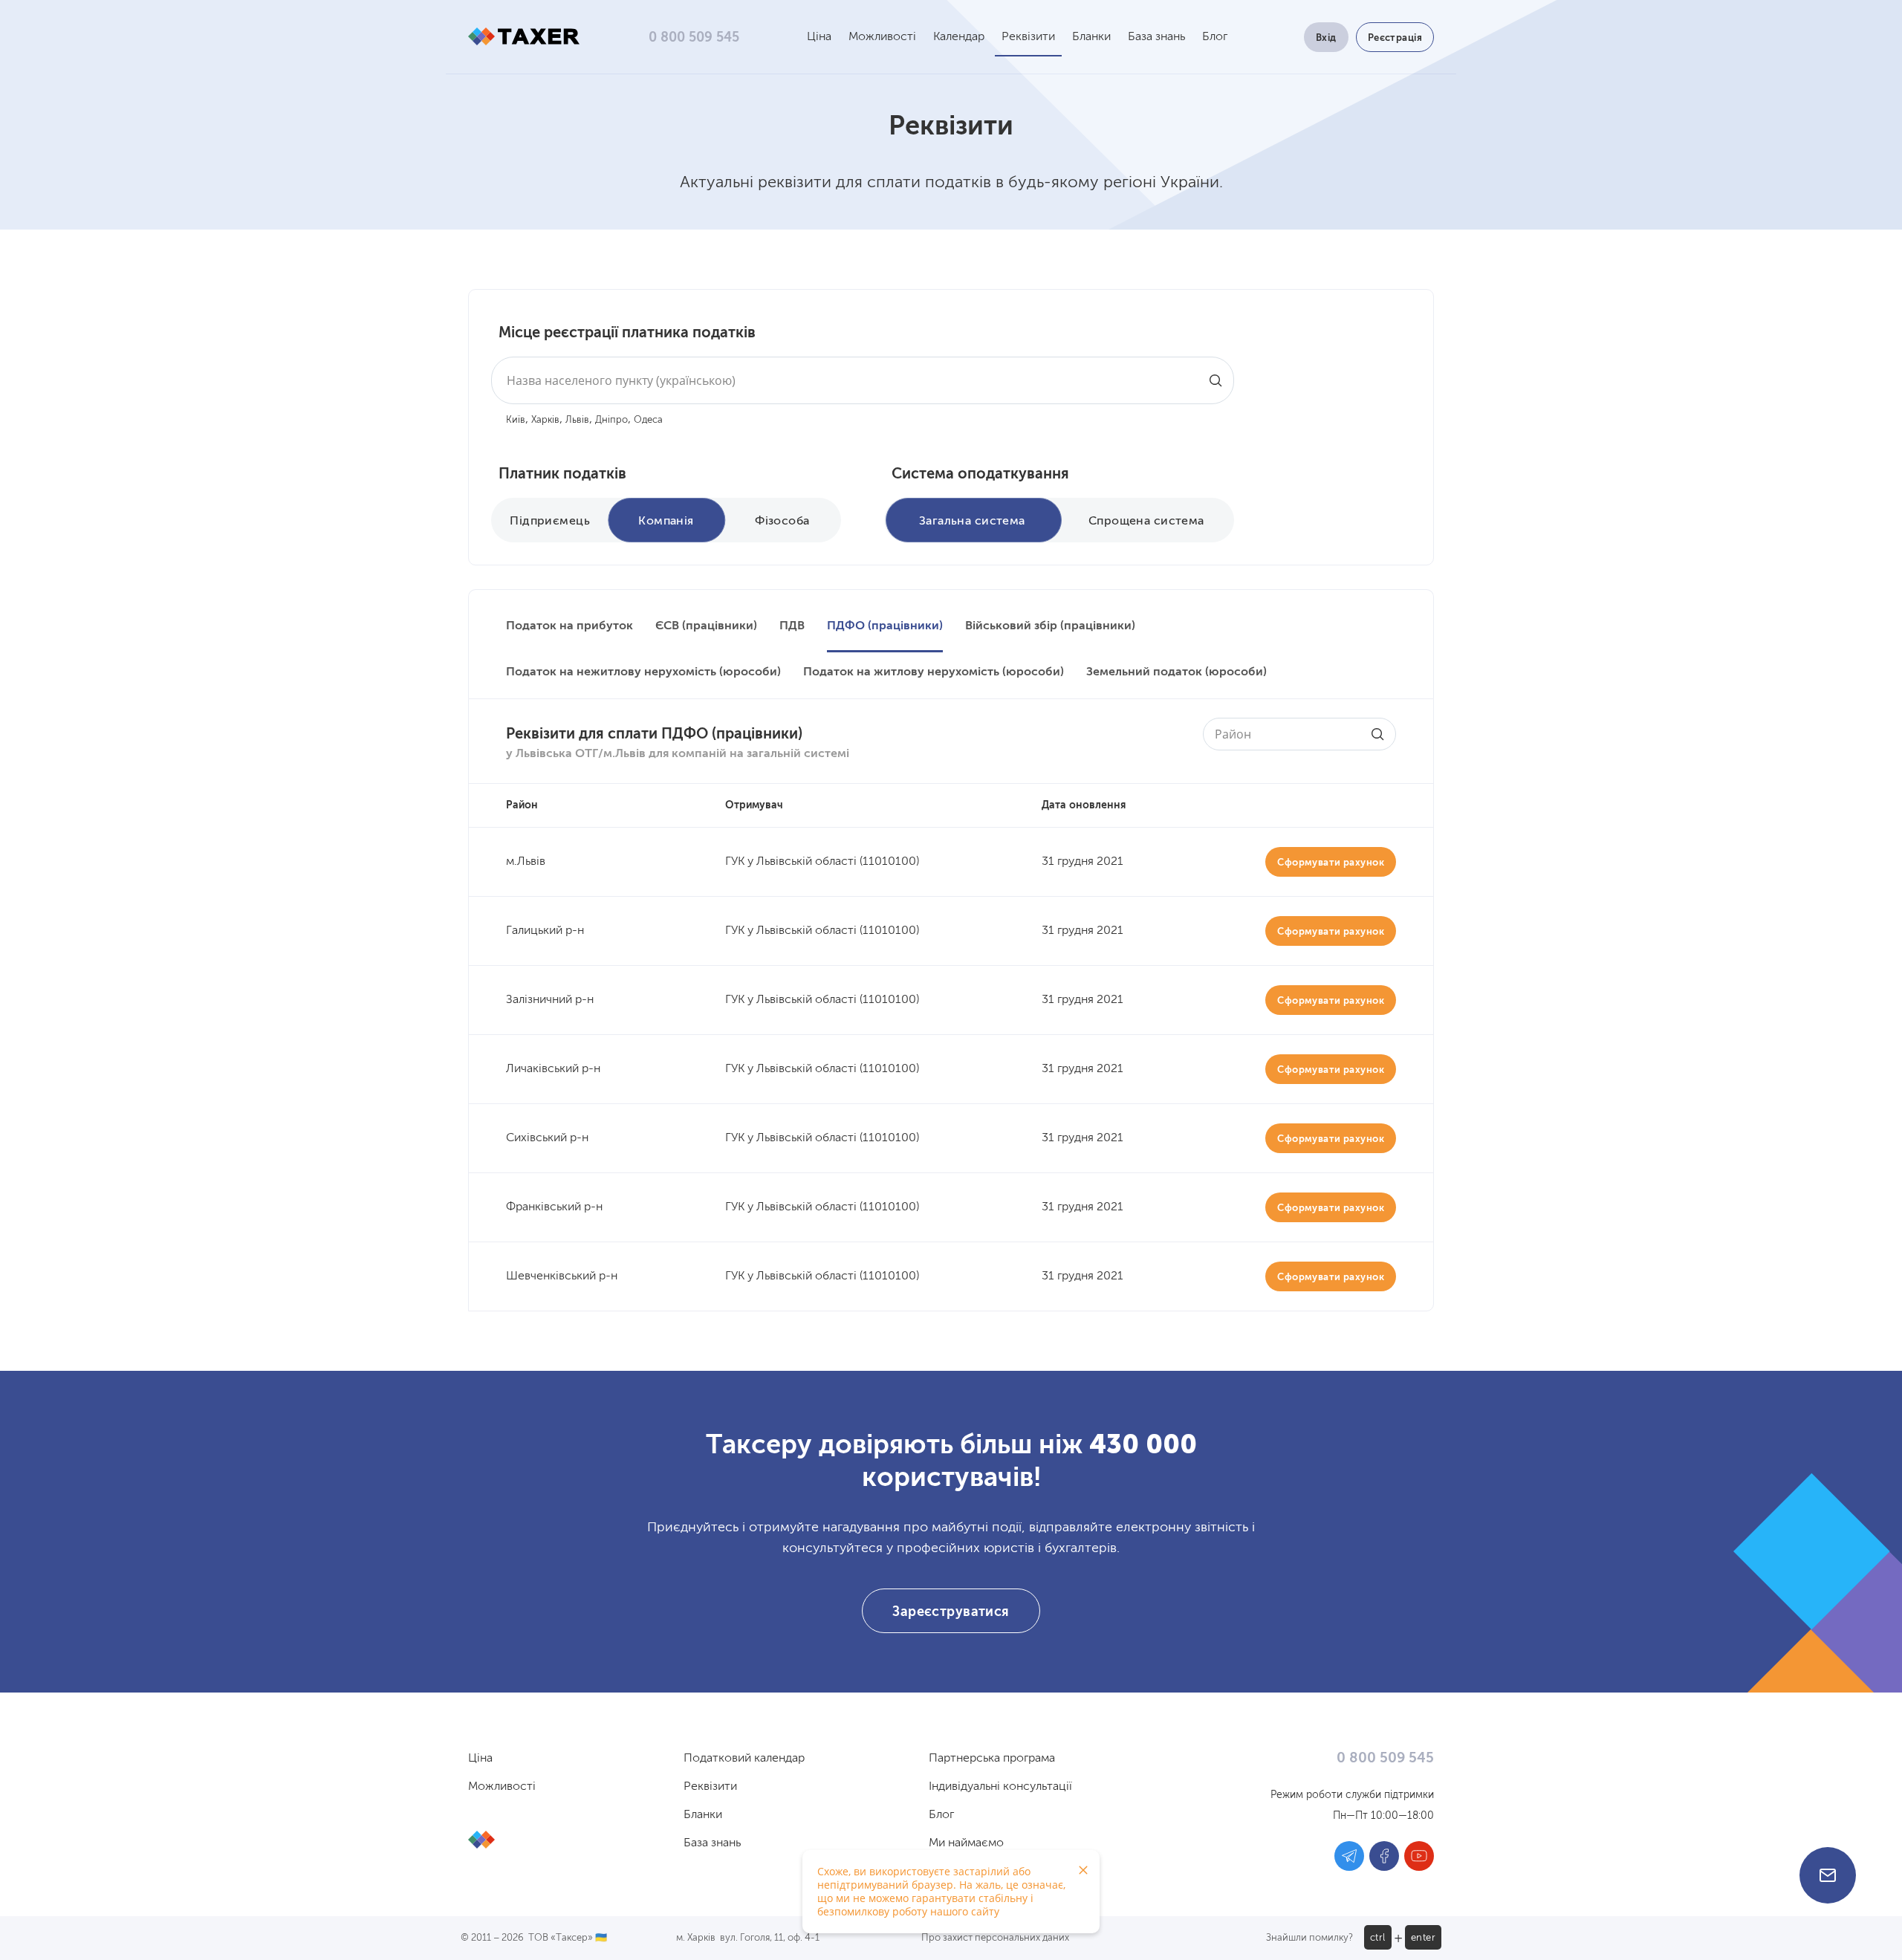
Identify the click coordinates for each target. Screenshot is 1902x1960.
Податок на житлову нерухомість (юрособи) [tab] (934, 672)
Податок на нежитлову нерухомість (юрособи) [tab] (643, 672)
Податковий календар (744, 1759)
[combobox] (863, 380)
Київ (516, 420)
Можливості (882, 37)
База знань (1156, 37)
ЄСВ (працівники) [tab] (706, 626)
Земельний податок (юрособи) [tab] (1176, 672)
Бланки (1091, 37)
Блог (1215, 37)
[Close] (1083, 1870)
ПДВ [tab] (792, 626)
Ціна (819, 37)
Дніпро (611, 420)
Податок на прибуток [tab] (569, 626)
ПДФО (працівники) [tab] (885, 626)
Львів (577, 420)
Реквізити (1028, 37)
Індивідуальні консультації (1000, 1787)
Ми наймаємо (966, 1843)
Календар (959, 37)
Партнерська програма (992, 1759)
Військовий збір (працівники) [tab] (1050, 626)
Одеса (648, 420)
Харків (545, 420)
